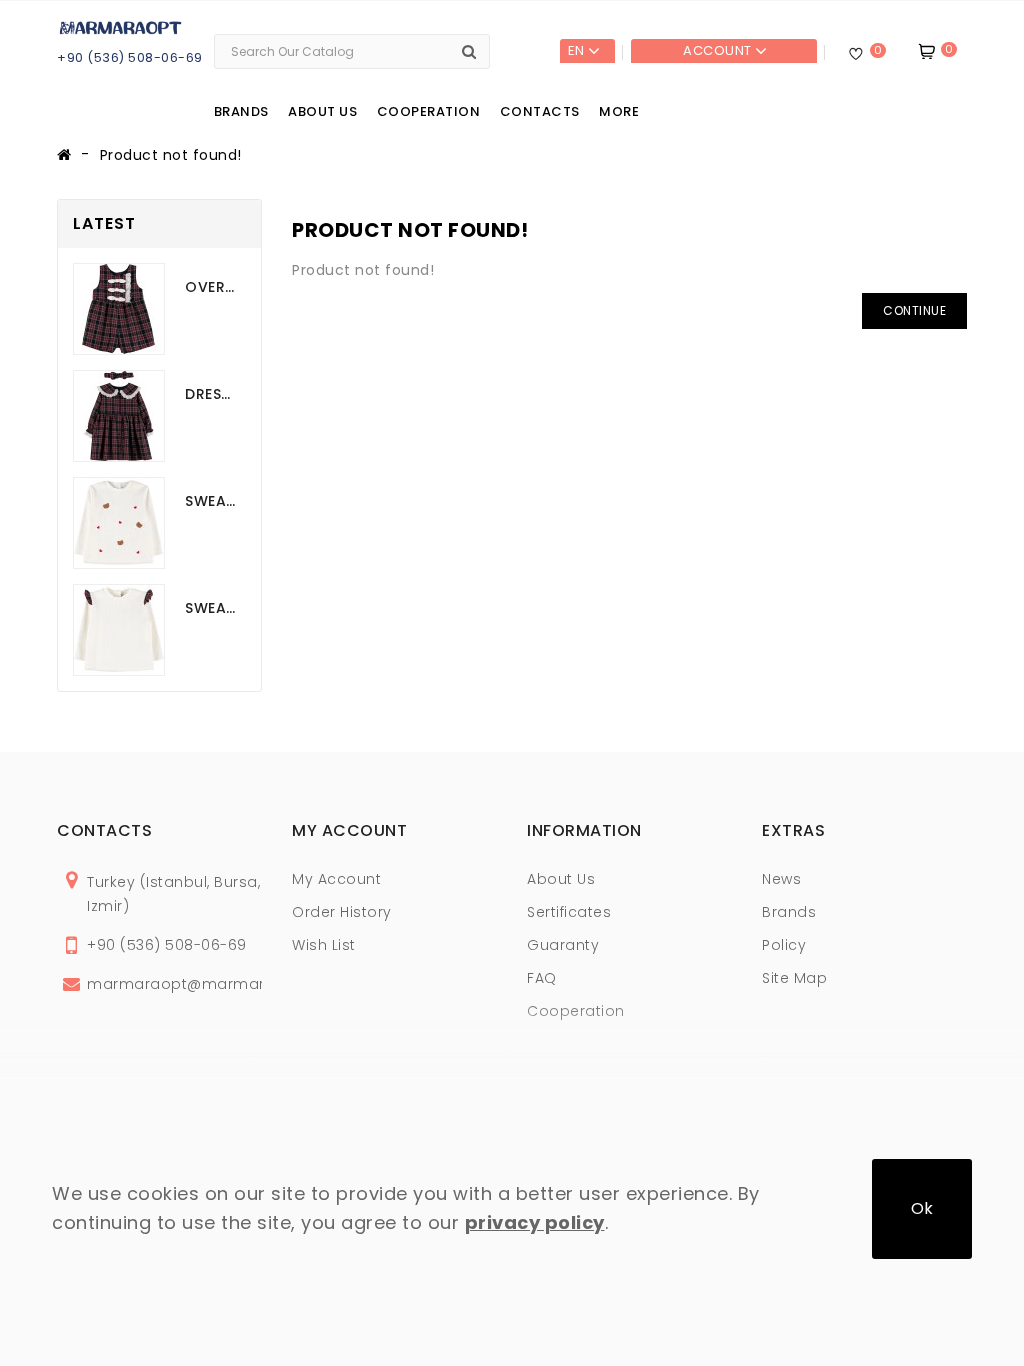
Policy (784, 945)
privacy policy (535, 1222)
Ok (922, 1208)
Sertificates (569, 912)
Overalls (210, 287)
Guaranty (563, 945)
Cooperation (429, 111)
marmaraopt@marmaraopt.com (214, 984)
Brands (241, 111)
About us (322, 111)
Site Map (794, 978)
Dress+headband (210, 394)
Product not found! (171, 155)
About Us (561, 879)
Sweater (210, 501)
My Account (336, 879)
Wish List (324, 945)
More (619, 111)
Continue (914, 310)
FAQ (542, 978)
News (781, 879)
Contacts (540, 111)
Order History (342, 912)
